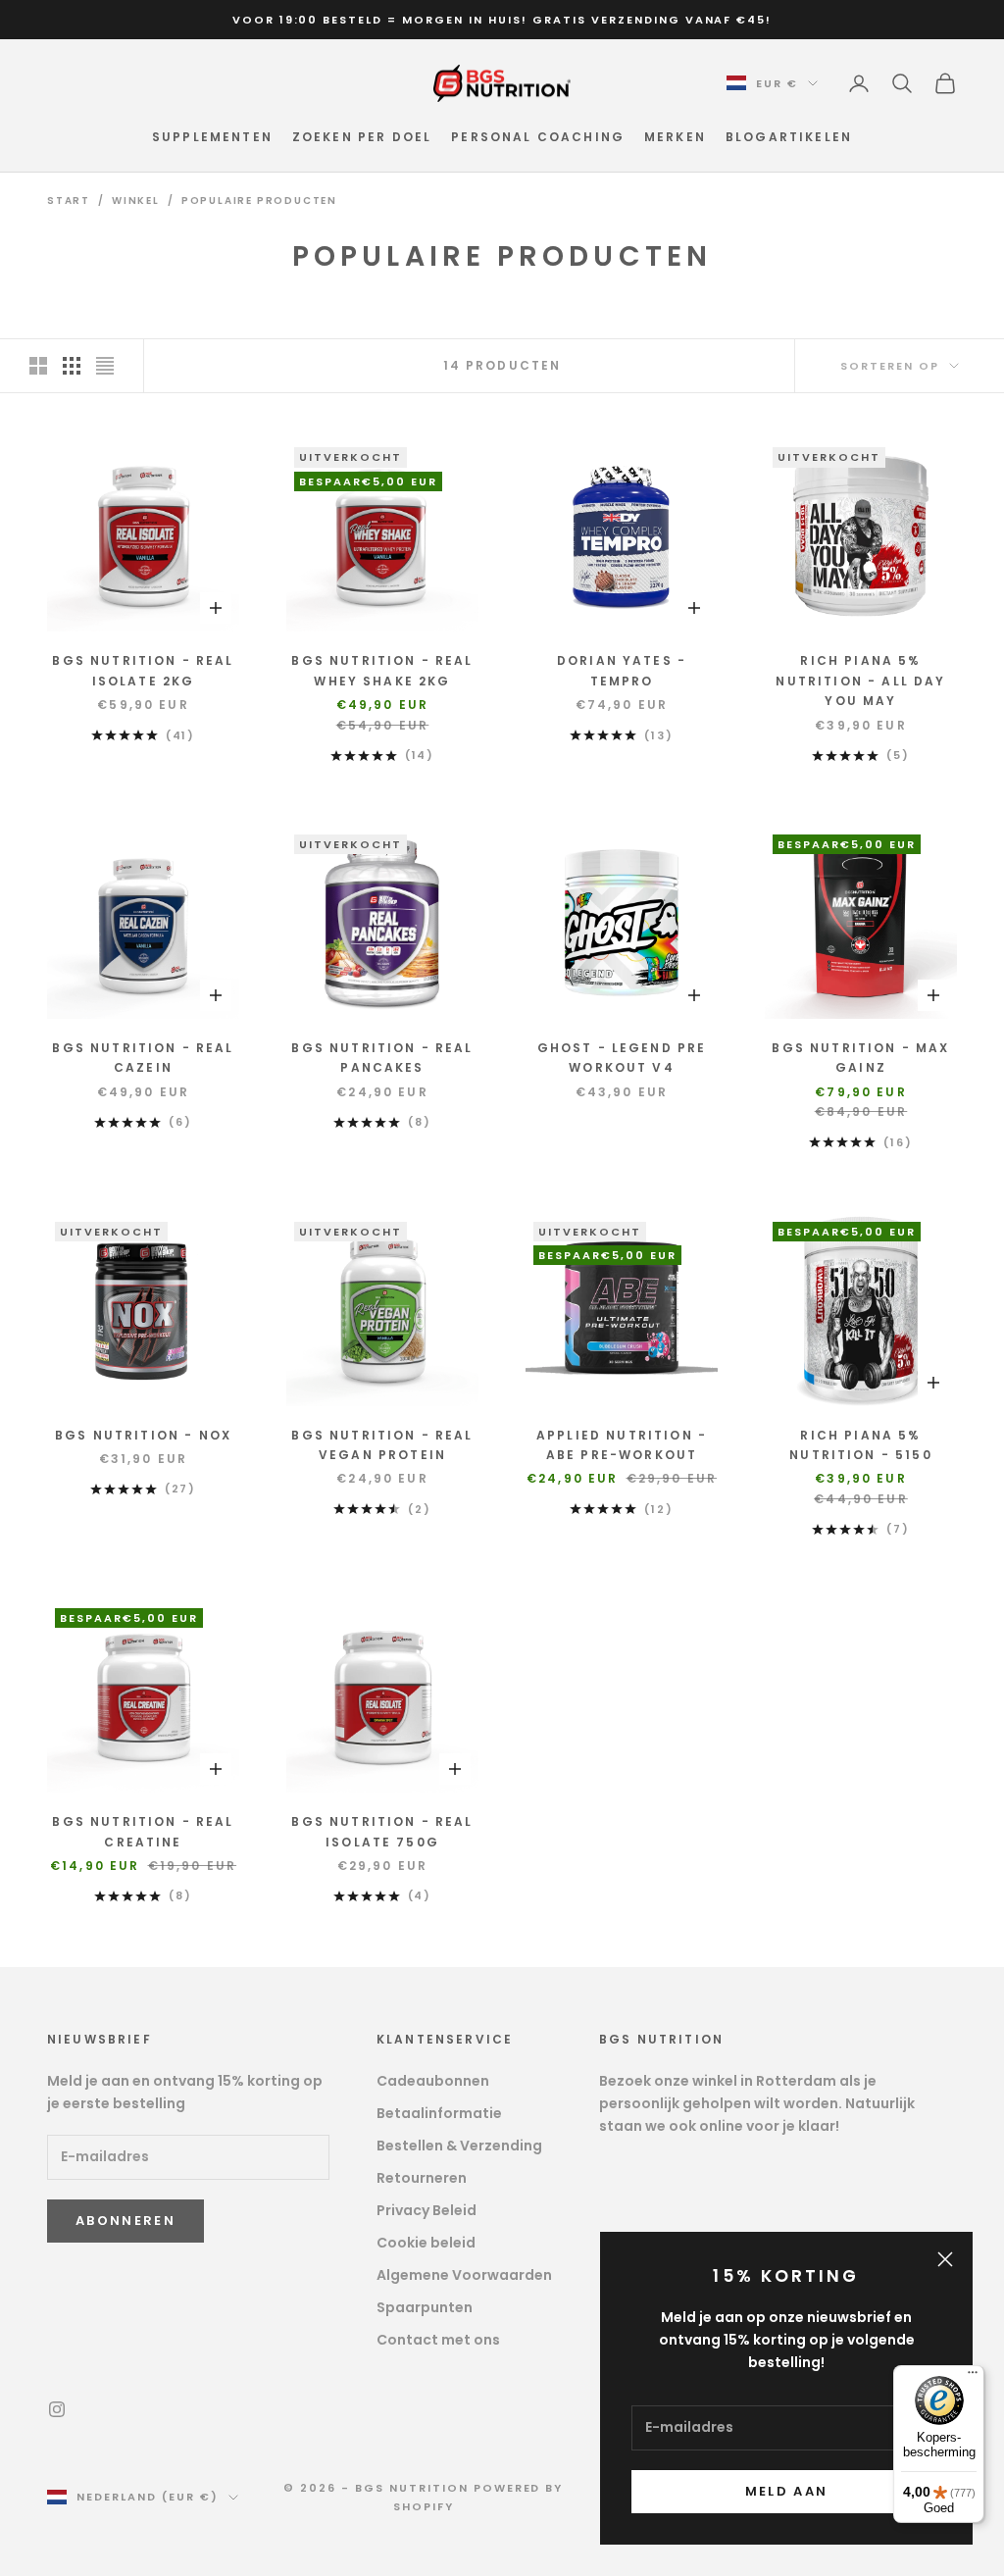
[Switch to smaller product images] (72, 366)
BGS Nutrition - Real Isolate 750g (382, 1831)
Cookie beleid (426, 2243)
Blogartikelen (789, 137)
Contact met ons (438, 2340)
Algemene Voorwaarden (464, 2275)
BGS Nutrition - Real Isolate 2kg (143, 670)
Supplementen (212, 137)
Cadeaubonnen (433, 2081)
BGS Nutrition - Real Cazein (143, 1058)
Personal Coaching (538, 137)
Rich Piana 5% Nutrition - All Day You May (860, 681)
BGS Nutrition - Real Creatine (143, 1831)
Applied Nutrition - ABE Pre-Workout (622, 1445)
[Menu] (973, 2377)
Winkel (136, 201)
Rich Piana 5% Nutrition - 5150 (861, 1445)
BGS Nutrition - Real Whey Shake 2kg (382, 670)
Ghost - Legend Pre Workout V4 (622, 1058)
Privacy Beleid (427, 2210)
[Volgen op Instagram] (57, 2409)
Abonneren (125, 2221)
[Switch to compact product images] (105, 366)
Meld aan (787, 2491)
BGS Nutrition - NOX (143, 1435)
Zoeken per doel (362, 137)
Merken (675, 137)
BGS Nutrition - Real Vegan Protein (382, 1445)
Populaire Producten (259, 201)
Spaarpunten (425, 2307)
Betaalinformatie (439, 2113)
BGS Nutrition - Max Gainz (860, 1058)
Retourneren (422, 2178)
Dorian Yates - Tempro (622, 670)
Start (69, 201)
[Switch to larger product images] (38, 366)
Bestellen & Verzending (459, 2146)
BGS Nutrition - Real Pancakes (382, 1058)
